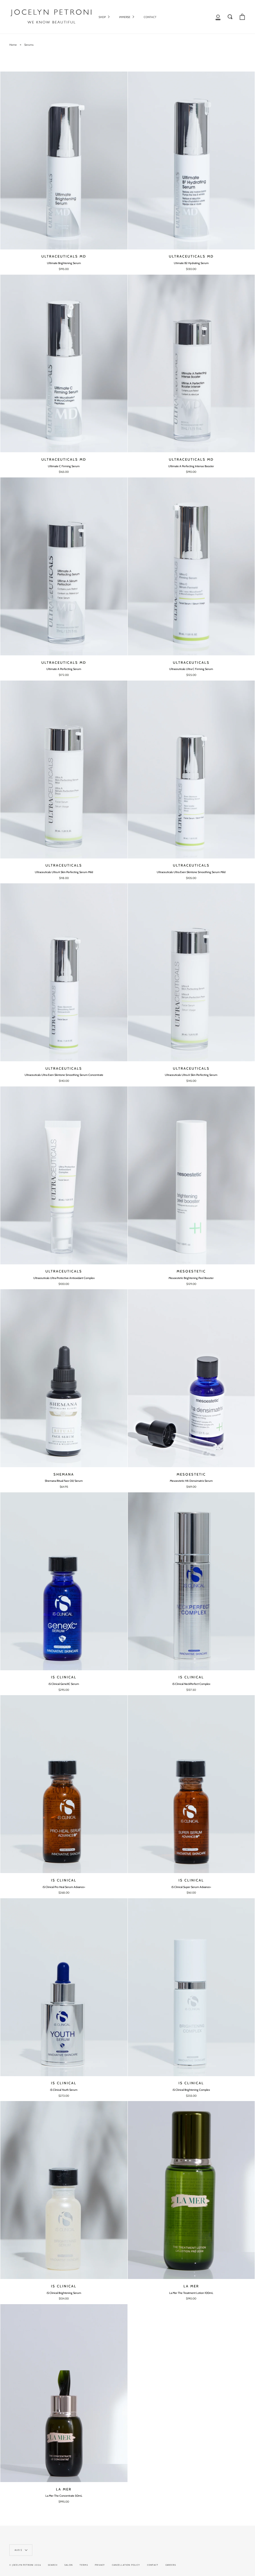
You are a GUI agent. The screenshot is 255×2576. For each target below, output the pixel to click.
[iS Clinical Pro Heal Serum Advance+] (64, 1784)
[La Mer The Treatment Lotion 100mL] (191, 2190)
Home (13, 45)
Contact (153, 2565)
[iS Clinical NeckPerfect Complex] (191, 1581)
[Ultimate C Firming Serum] (64, 364)
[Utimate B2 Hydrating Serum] (191, 160)
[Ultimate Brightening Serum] (64, 160)
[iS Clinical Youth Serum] (64, 1987)
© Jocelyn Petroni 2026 (25, 2565)
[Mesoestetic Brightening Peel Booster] (191, 1175)
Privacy (100, 2565)
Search (53, 2565)
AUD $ (18, 2550)
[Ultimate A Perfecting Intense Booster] (191, 364)
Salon (68, 2565)
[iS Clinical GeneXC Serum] (64, 1581)
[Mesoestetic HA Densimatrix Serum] (191, 1378)
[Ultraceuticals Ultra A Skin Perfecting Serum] (191, 972)
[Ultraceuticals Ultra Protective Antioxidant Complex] (64, 1175)
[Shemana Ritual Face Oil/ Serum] (64, 1378)
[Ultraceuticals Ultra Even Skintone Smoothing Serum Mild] (191, 770)
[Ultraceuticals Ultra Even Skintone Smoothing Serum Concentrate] (64, 972)
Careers (171, 2565)
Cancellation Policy (126, 2565)
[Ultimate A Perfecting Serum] (64, 566)
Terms (84, 2565)
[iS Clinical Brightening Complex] (191, 1987)
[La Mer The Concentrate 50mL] (64, 2393)
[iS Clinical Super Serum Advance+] (191, 1784)
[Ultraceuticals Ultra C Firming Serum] (191, 566)
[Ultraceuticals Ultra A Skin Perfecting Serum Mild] (64, 770)
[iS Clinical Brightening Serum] (64, 2190)
